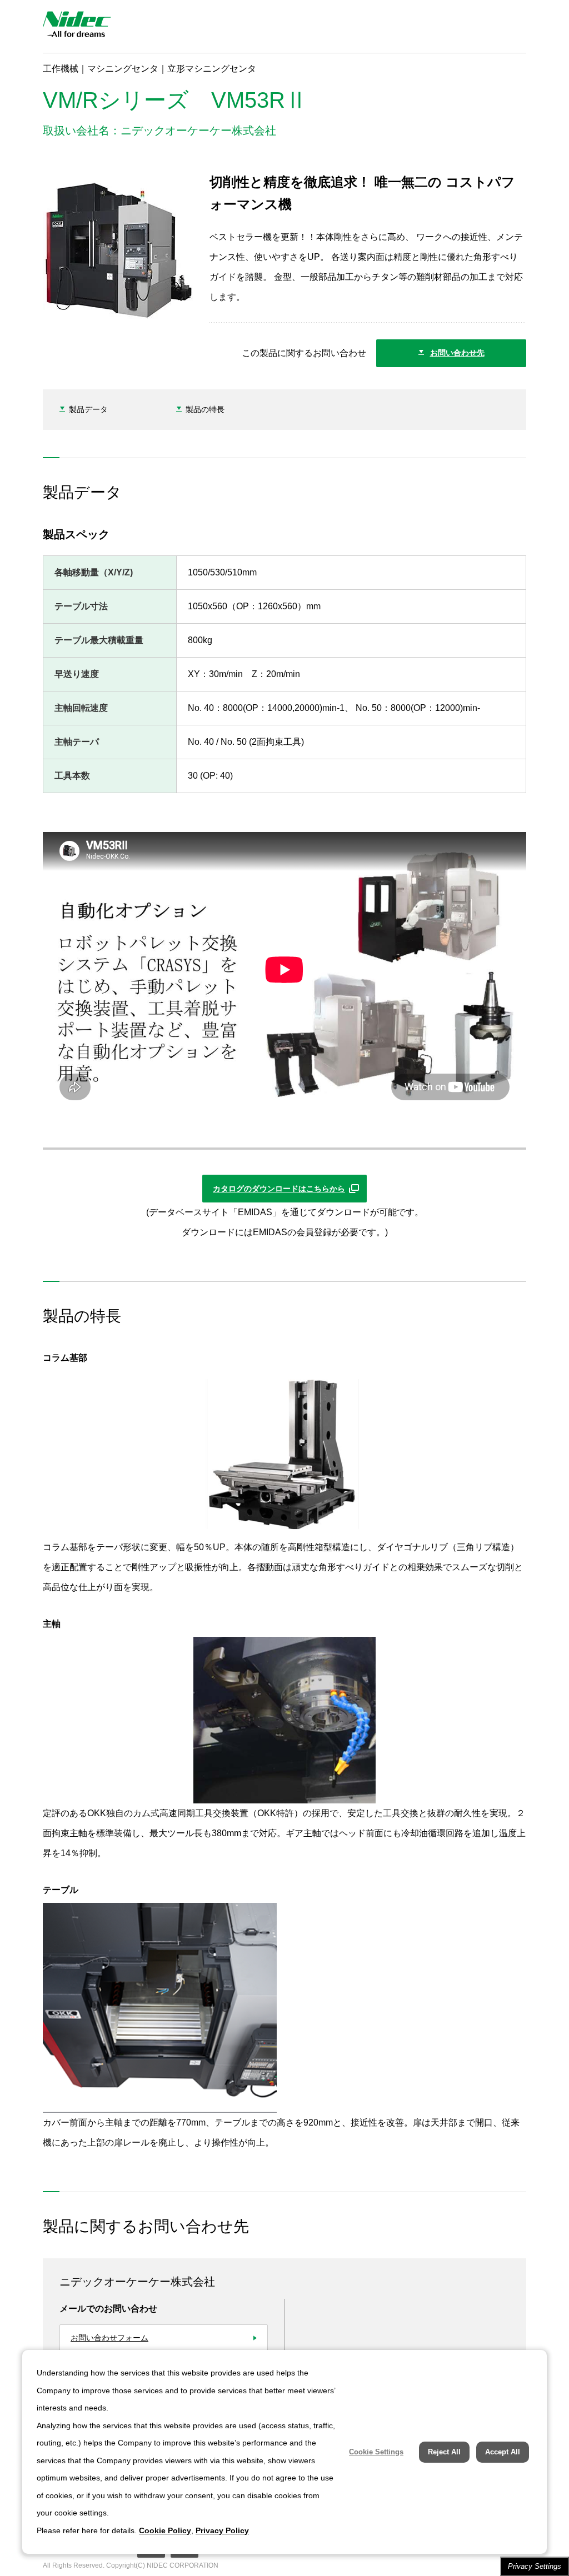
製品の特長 (205, 409)
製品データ (88, 409)
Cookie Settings (376, 2452)
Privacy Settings (535, 2566)
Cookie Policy (165, 2530)
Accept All (503, 2452)
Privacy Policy (222, 2530)
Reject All (444, 2452)
